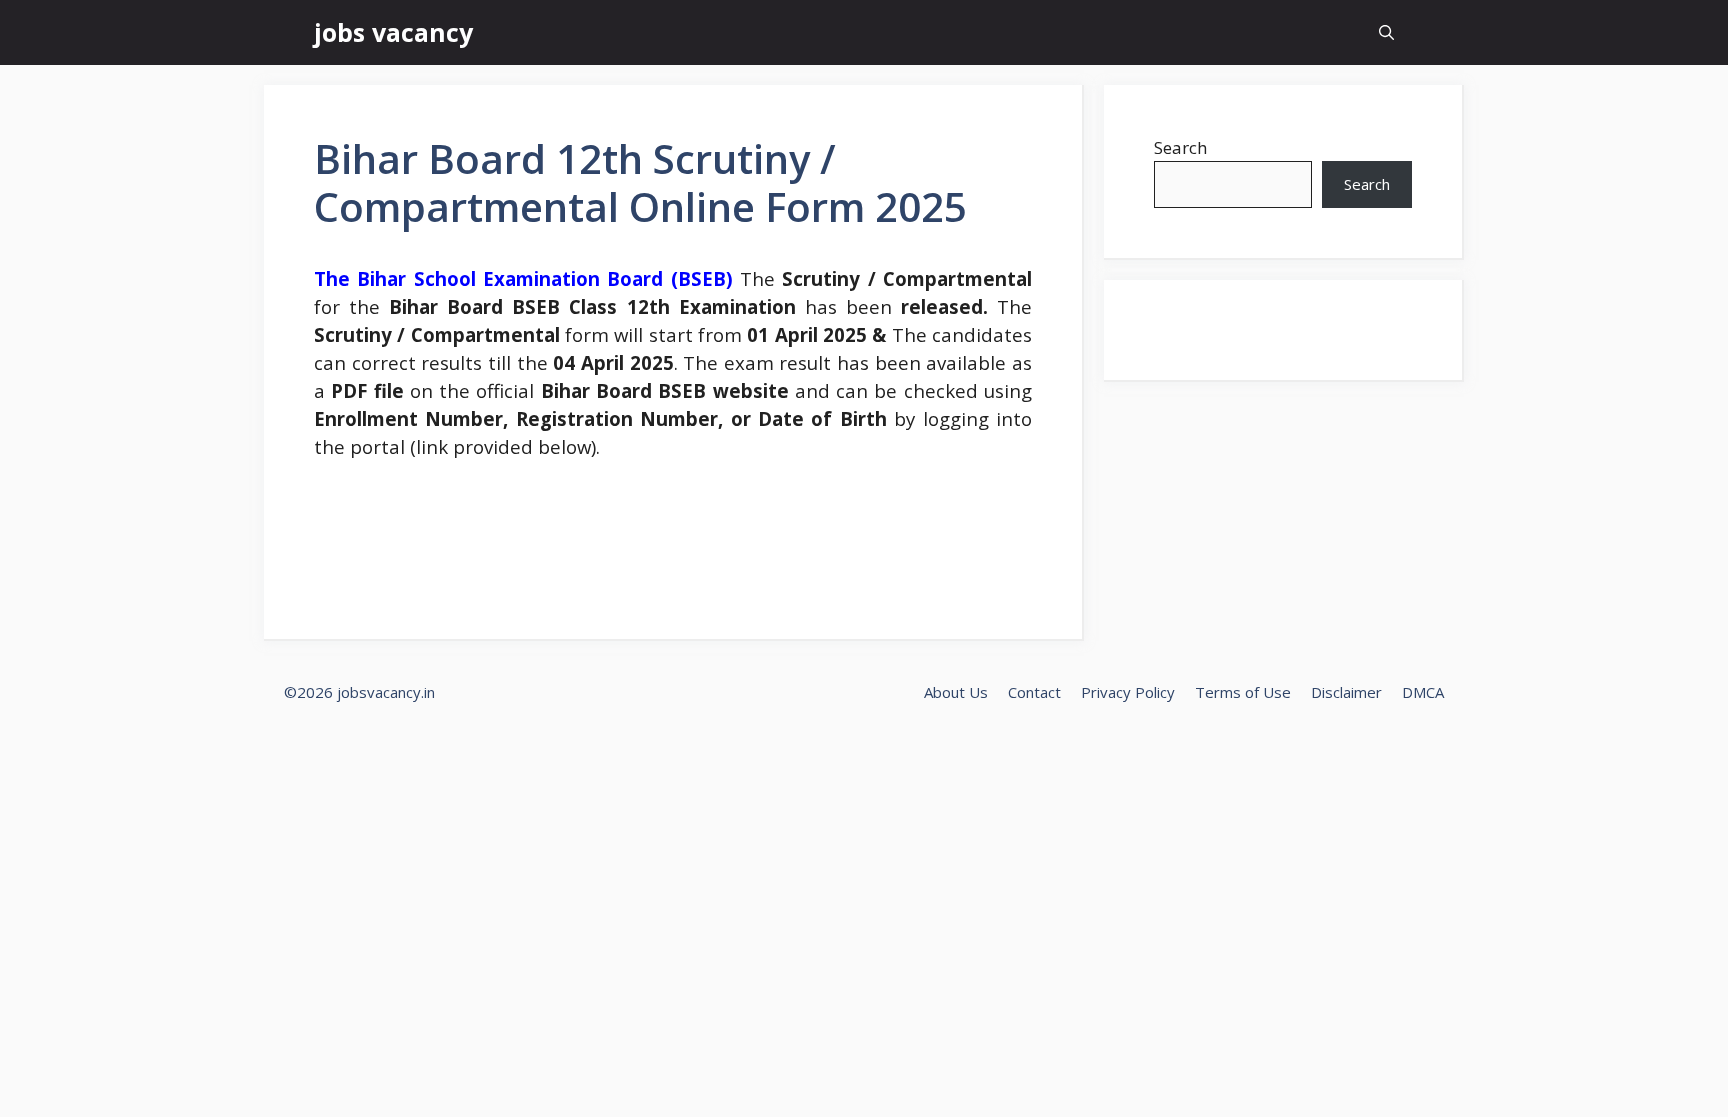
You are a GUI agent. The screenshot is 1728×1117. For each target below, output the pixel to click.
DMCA (1423, 692)
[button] (1386, 32)
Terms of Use (1243, 692)
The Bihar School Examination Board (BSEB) (523, 278)
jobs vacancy (393, 32)
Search (1180, 147)
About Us (956, 692)
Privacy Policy (1128, 692)
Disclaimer (1346, 692)
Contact (1034, 692)
